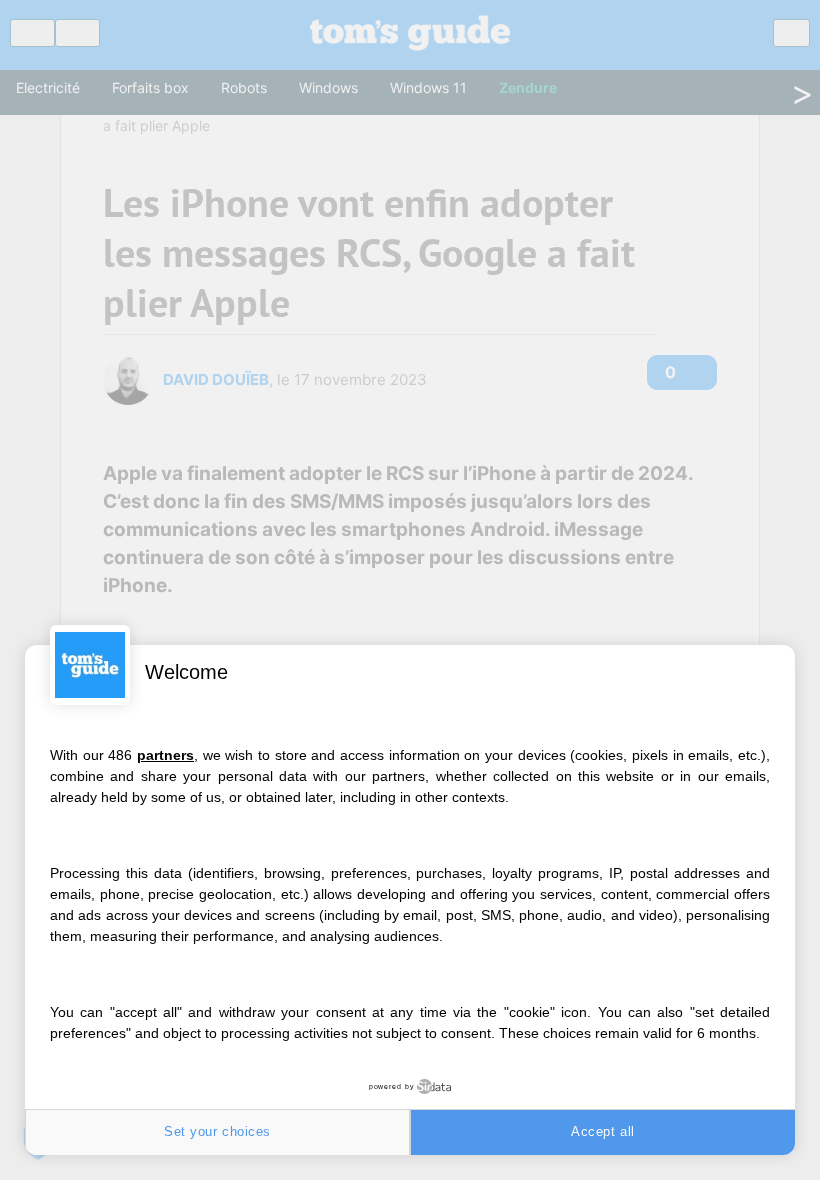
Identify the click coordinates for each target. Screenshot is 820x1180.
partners (165, 755)
